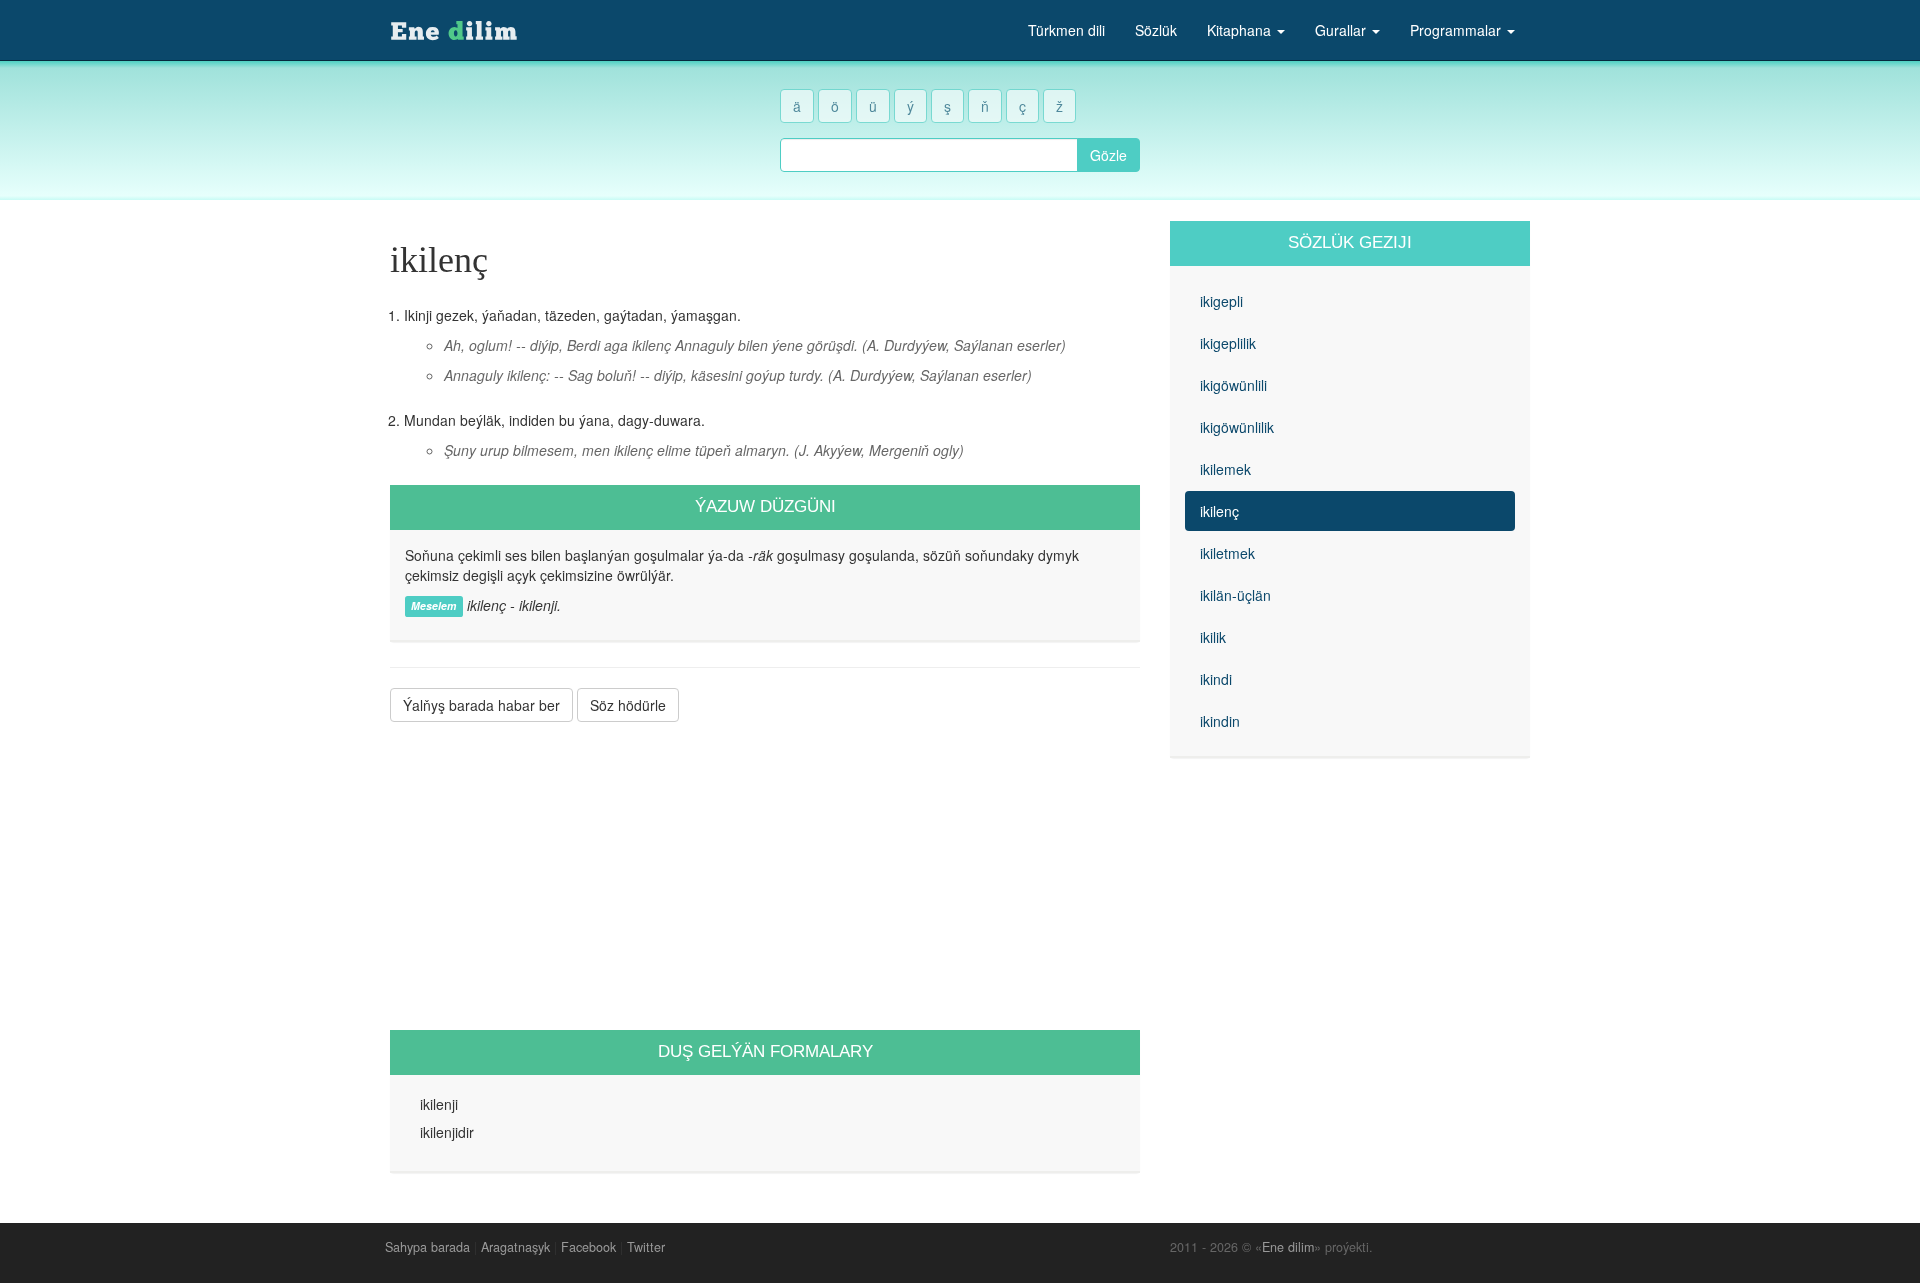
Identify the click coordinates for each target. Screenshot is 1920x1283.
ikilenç (1219, 511)
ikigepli (1221, 301)
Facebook (588, 1247)
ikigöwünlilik (1237, 427)
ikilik (1213, 637)
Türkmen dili (1066, 30)
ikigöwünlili (1233, 385)
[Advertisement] (765, 876)
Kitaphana (1241, 30)
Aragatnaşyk (515, 1247)
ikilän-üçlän (1235, 595)
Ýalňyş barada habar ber (481, 705)
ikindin (1220, 721)
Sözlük (1156, 30)
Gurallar (1342, 30)
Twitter (646, 1247)
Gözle (1108, 155)
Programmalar (1457, 30)
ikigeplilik (1228, 343)
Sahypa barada (427, 1247)
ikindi (1216, 679)
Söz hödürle (628, 705)
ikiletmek (1227, 553)
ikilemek (1225, 469)
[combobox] (929, 155)
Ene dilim (1288, 1247)
